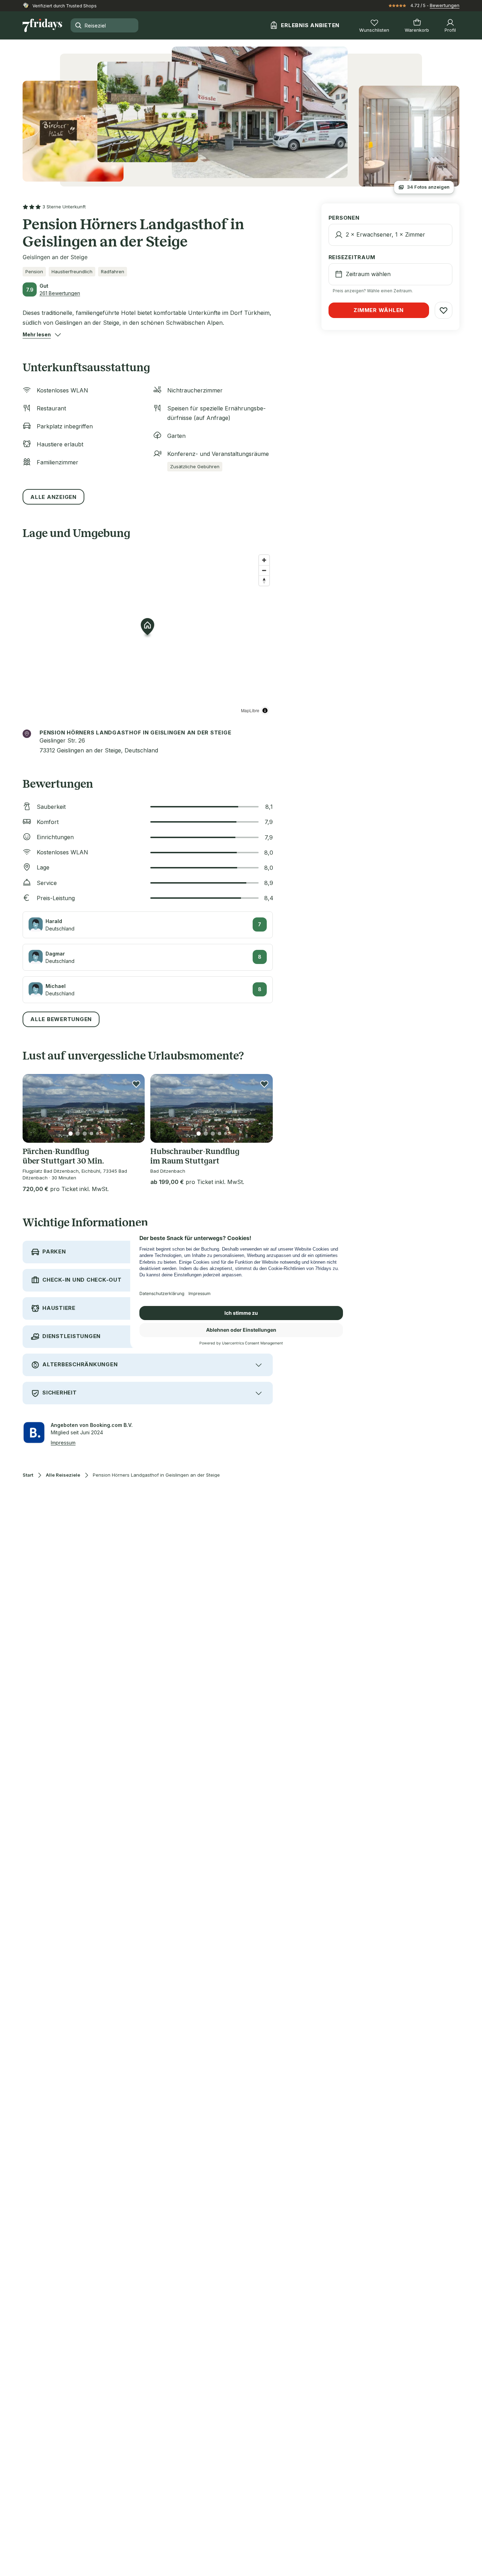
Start (28, 1475)
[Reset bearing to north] (264, 581)
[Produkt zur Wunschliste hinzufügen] (136, 1084)
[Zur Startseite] (42, 25)
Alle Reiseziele (63, 1475)
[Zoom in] (264, 560)
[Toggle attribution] (265, 710)
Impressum (63, 1443)
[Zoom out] (264, 570)
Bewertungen (445, 5)
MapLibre (250, 710)
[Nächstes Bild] (133, 1108)
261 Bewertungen (60, 293)
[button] (37, 335)
